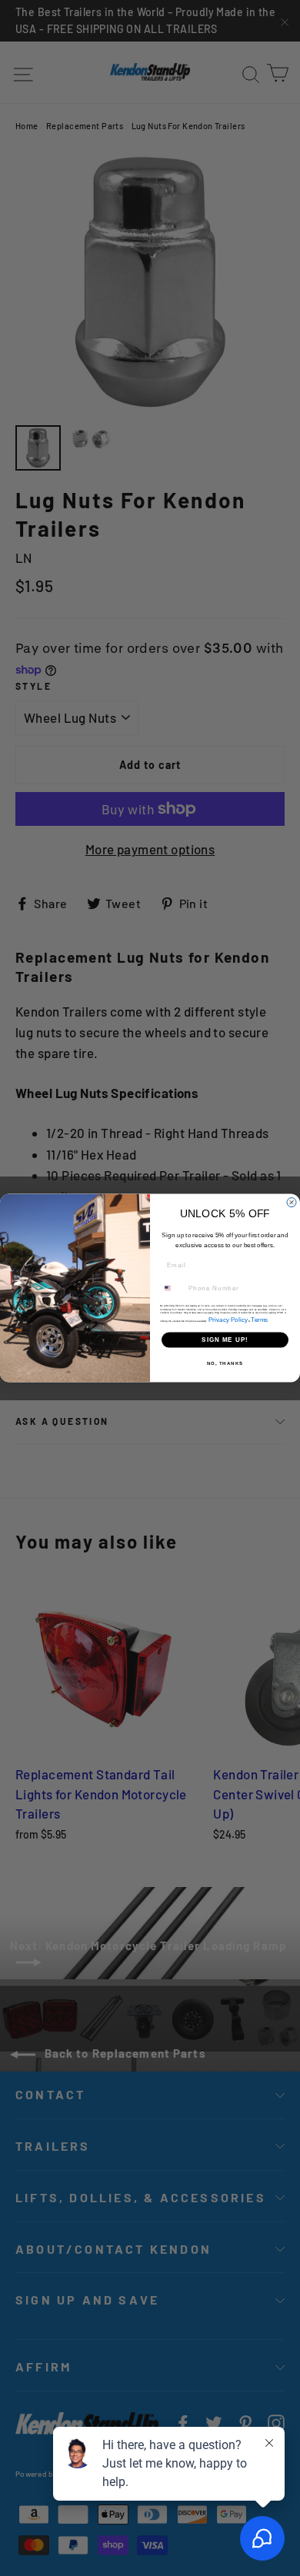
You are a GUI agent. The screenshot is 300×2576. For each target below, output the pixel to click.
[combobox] (173, 1288)
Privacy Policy (228, 1320)
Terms (259, 1320)
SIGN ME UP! (225, 1340)
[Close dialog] (292, 1202)
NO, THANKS (225, 1363)
